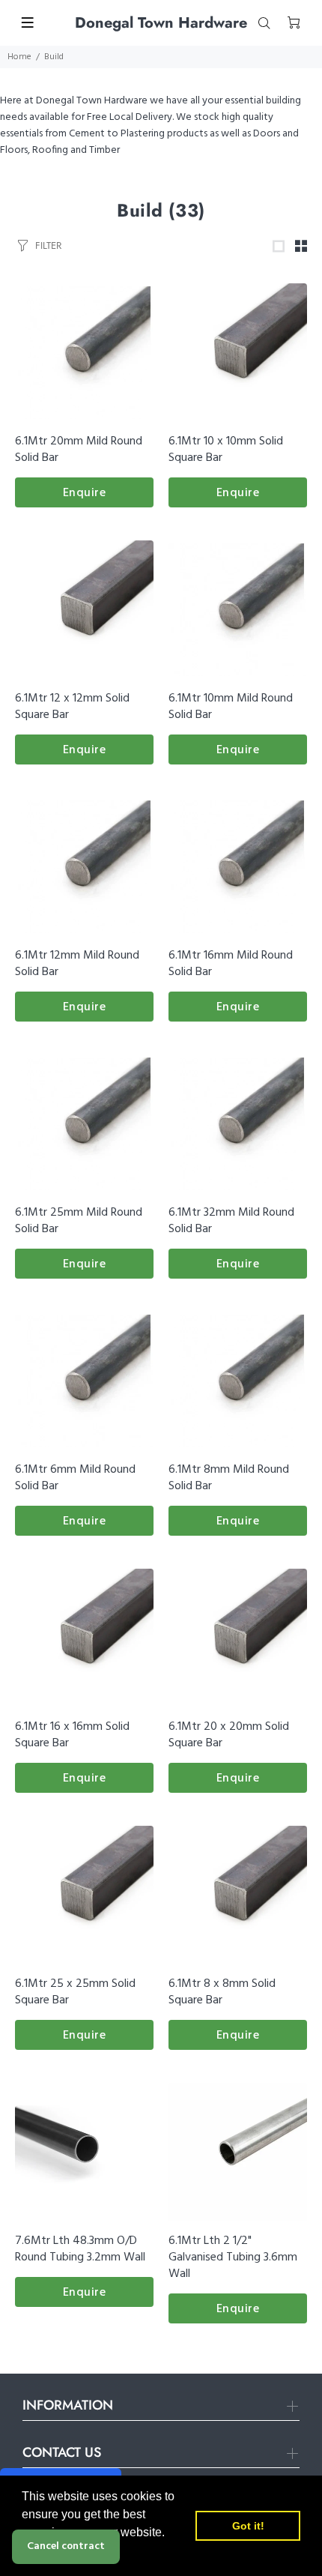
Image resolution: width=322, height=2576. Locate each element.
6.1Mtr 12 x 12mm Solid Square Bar (72, 707)
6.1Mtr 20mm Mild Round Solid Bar (79, 450)
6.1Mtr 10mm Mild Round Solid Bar (231, 707)
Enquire (85, 493)
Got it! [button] (248, 2526)
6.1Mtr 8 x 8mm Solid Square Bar (222, 1992)
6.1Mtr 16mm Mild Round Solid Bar (231, 964)
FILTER (48, 245)
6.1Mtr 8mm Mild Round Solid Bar (229, 1478)
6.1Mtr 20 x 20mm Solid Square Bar (229, 1735)
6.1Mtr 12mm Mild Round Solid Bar (77, 964)
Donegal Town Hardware (92, 101)
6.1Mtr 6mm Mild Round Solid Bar (75, 1478)
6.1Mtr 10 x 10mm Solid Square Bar (226, 450)
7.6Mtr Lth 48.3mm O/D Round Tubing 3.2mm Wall (80, 2249)
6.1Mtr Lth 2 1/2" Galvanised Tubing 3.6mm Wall (233, 2257)
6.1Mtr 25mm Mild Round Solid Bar (79, 1221)
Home (19, 57)
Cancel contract (66, 2546)
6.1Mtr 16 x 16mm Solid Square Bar (72, 1735)
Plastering (143, 134)
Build (54, 57)
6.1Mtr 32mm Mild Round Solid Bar (231, 1221)
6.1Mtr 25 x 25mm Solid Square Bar (75, 1992)
